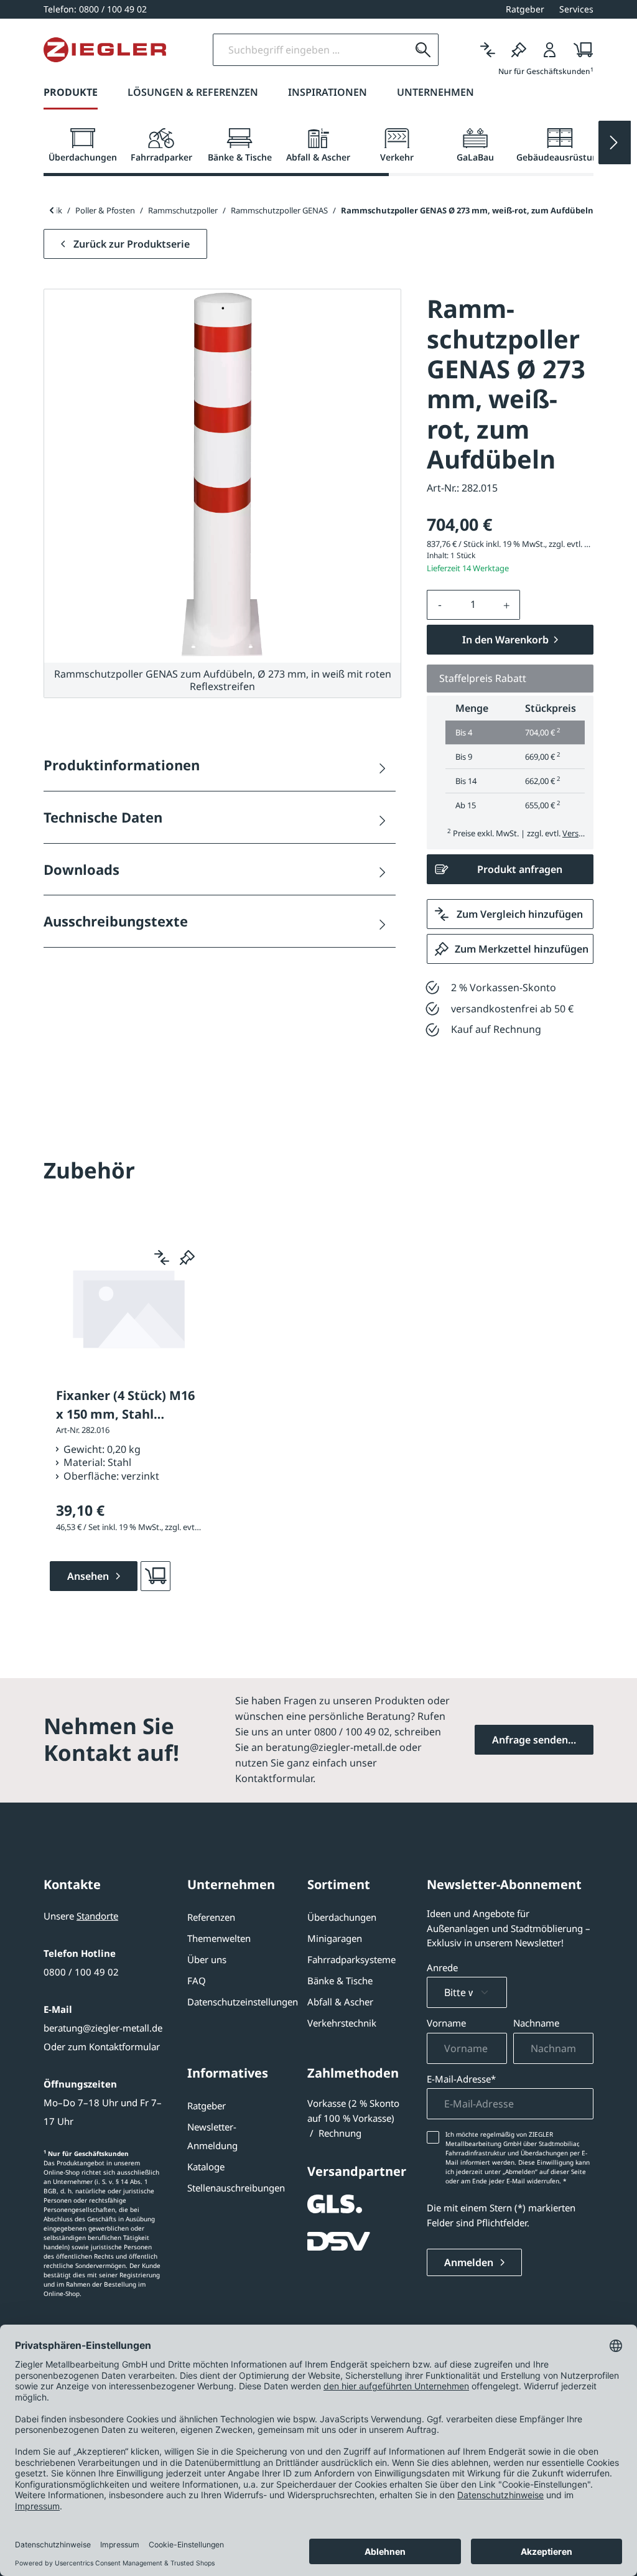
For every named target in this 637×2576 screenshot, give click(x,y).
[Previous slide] (51, 210)
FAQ (197, 1981)
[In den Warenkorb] (156, 1576)
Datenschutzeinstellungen (243, 2002)
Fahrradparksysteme (351, 1959)
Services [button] (576, 9)
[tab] (83, 146)
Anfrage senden (530, 1740)
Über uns (207, 1959)
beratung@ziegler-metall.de (103, 2028)
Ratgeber (207, 2106)
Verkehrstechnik (342, 2023)
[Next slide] (615, 142)
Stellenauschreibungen (236, 2188)
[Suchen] (423, 50)
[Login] (550, 50)
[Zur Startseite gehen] (105, 50)
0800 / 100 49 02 (81, 1972)
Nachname (536, 2023)
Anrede (442, 1967)
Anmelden (470, 2262)
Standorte (97, 1916)
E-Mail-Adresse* (461, 2079)
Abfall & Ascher (340, 2002)
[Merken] (519, 50)
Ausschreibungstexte (116, 921)
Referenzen (211, 1917)
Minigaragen (335, 1938)
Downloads (81, 869)
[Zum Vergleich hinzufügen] (162, 1258)
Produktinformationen (122, 765)
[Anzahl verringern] (440, 605)
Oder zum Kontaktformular (102, 2046)
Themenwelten (219, 1938)
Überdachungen (342, 1917)
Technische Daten (103, 817)
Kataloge (206, 2167)
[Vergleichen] (488, 50)
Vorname (446, 2023)
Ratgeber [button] (525, 9)
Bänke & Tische (340, 1981)
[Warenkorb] (579, 50)
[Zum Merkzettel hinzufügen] (187, 1258)
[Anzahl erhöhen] (507, 605)
